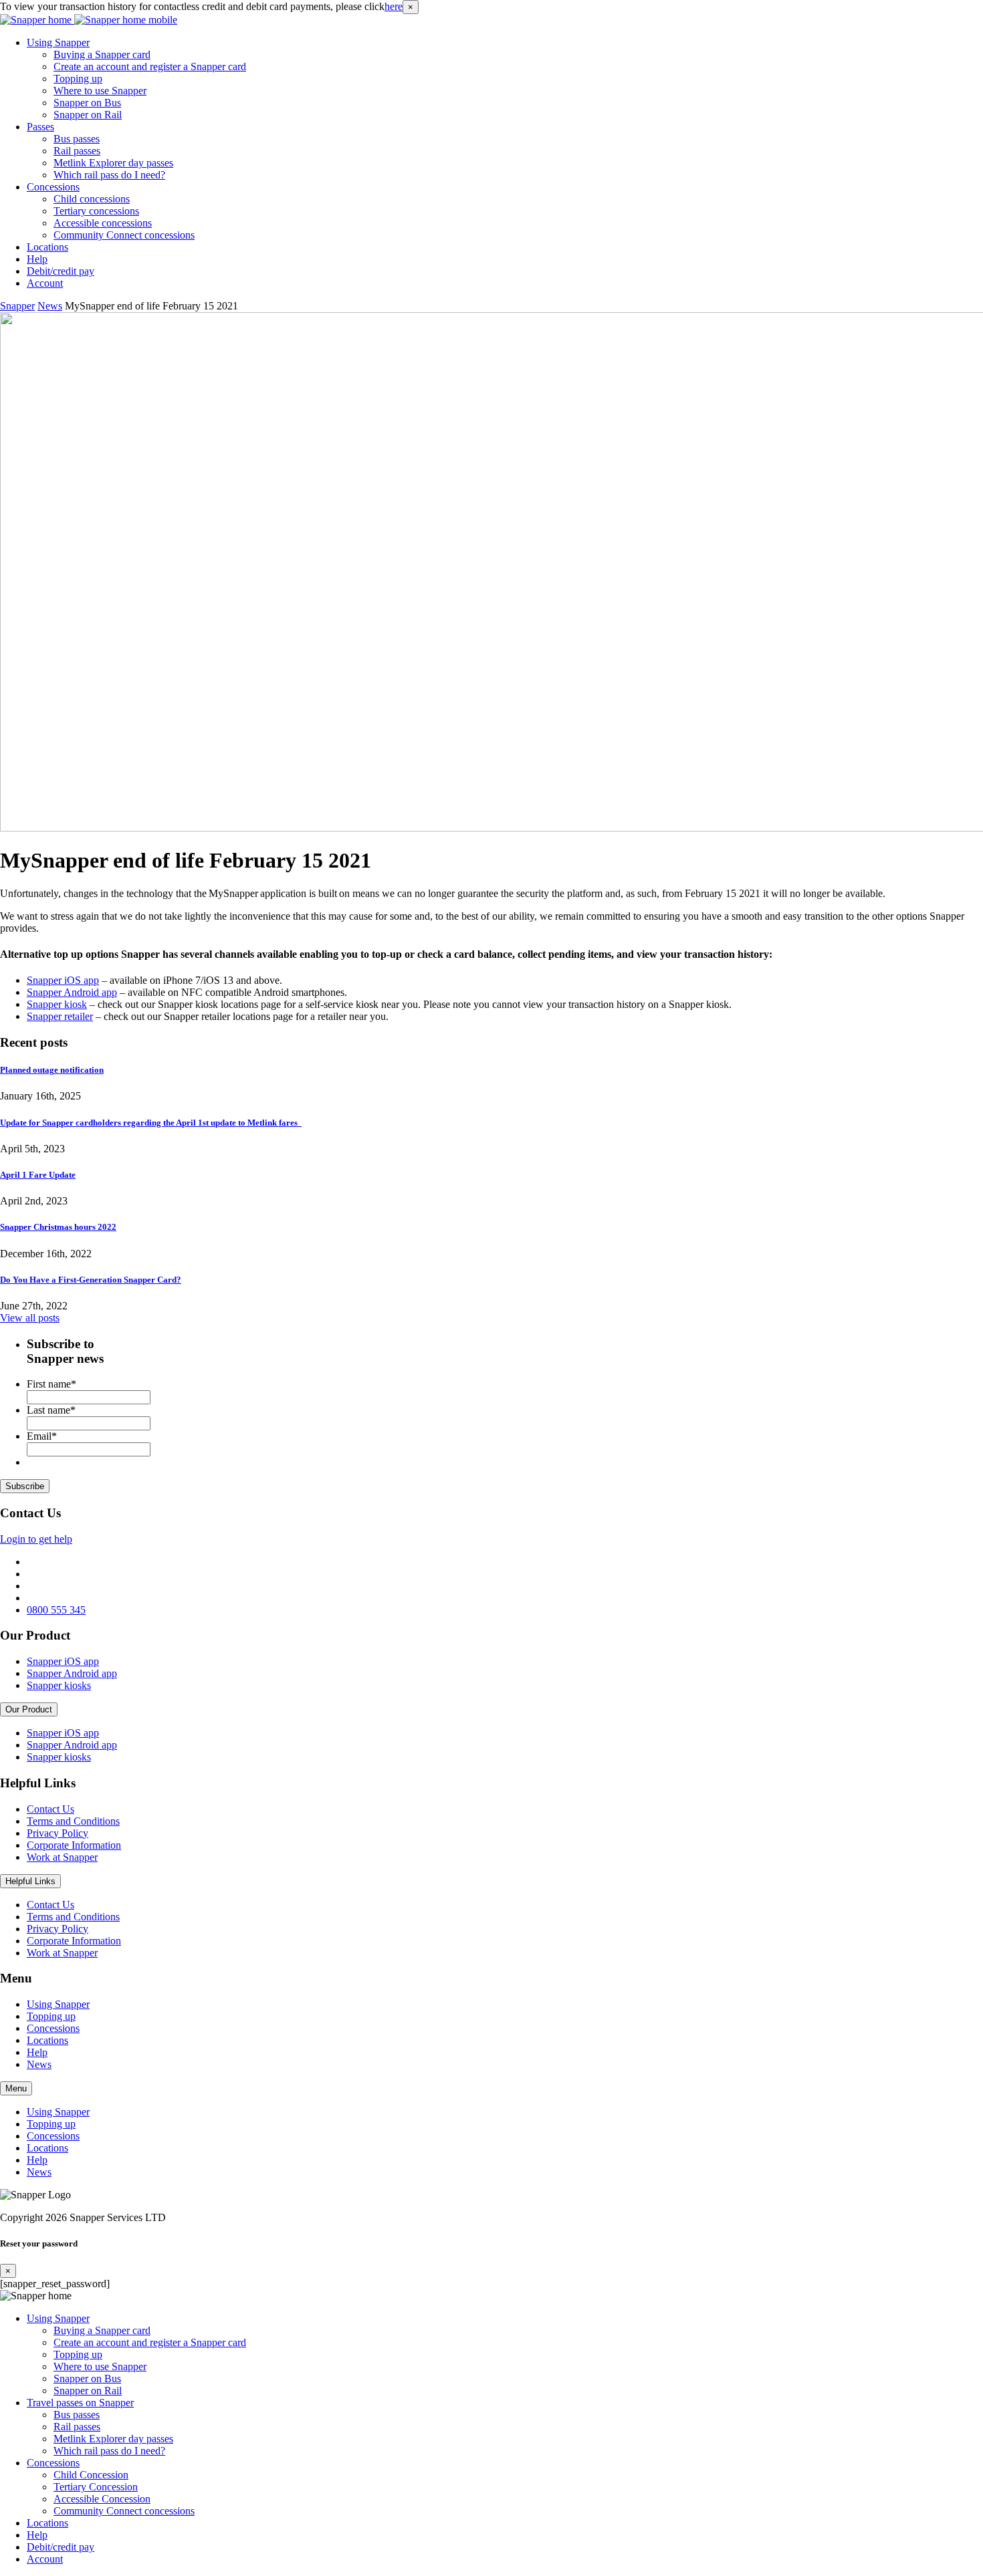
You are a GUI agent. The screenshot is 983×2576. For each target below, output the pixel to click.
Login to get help (36, 1539)
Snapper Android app (72, 1673)
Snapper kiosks (59, 1685)
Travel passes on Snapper (80, 2403)
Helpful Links (30, 1881)
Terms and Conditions (73, 1821)
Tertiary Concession (96, 2487)
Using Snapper (58, 42)
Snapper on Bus (87, 103)
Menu (16, 2088)
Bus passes (77, 139)
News (39, 2064)
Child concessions (92, 199)
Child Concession (91, 2475)
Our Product (29, 1709)
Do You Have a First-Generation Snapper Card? (91, 1280)
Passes (40, 127)
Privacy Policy (58, 1833)
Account (45, 283)
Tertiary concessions (96, 211)
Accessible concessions (103, 223)
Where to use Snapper (100, 91)
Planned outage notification (52, 1070)
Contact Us (50, 1809)
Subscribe (25, 1486)
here (394, 6)
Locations (47, 247)
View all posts (30, 1318)
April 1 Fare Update (38, 1175)
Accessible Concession (102, 2499)
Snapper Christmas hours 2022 (58, 1227)
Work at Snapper (62, 1857)
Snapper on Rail (88, 115)
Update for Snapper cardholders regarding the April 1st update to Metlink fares (151, 1123)
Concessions (53, 187)
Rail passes (77, 151)
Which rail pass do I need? (109, 175)
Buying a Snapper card (102, 54)
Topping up (78, 79)
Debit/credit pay (61, 271)
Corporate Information (74, 1845)
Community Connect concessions (124, 235)
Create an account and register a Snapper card (150, 67)
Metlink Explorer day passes (113, 163)
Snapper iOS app (63, 1661)
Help (37, 259)
